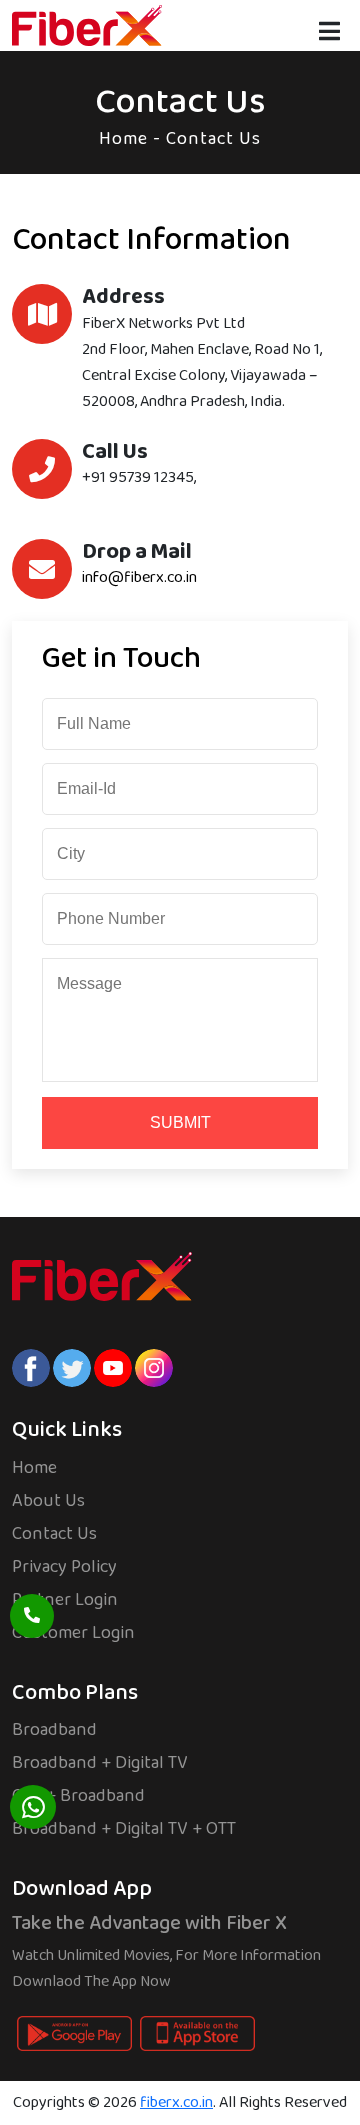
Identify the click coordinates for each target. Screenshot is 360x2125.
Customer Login (73, 1633)
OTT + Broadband (78, 1796)
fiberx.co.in (176, 2102)
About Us (48, 1501)
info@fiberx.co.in (139, 577)
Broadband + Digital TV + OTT (124, 1829)
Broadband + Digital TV (100, 1763)
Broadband (54, 1730)
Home (123, 139)
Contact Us (54, 1534)
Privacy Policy (64, 1567)
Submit (180, 1122)
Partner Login (65, 1600)
